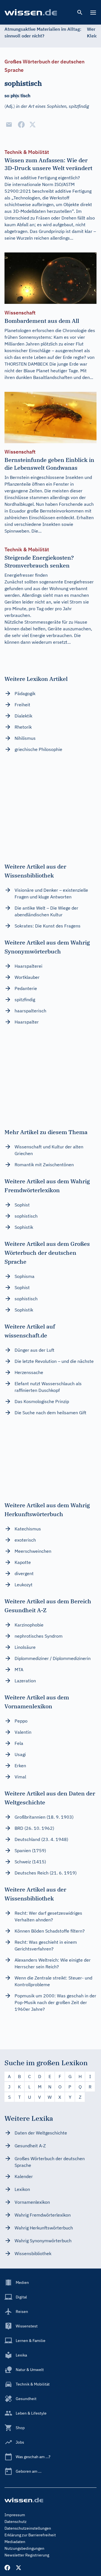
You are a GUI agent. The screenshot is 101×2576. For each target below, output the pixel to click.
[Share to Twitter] (33, 125)
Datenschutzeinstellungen (28, 2528)
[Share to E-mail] (9, 125)
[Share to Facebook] (21, 125)
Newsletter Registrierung (27, 2555)
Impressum (15, 2515)
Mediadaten (15, 2542)
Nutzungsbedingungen (24, 2548)
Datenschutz (16, 2522)
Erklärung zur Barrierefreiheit (30, 2535)
